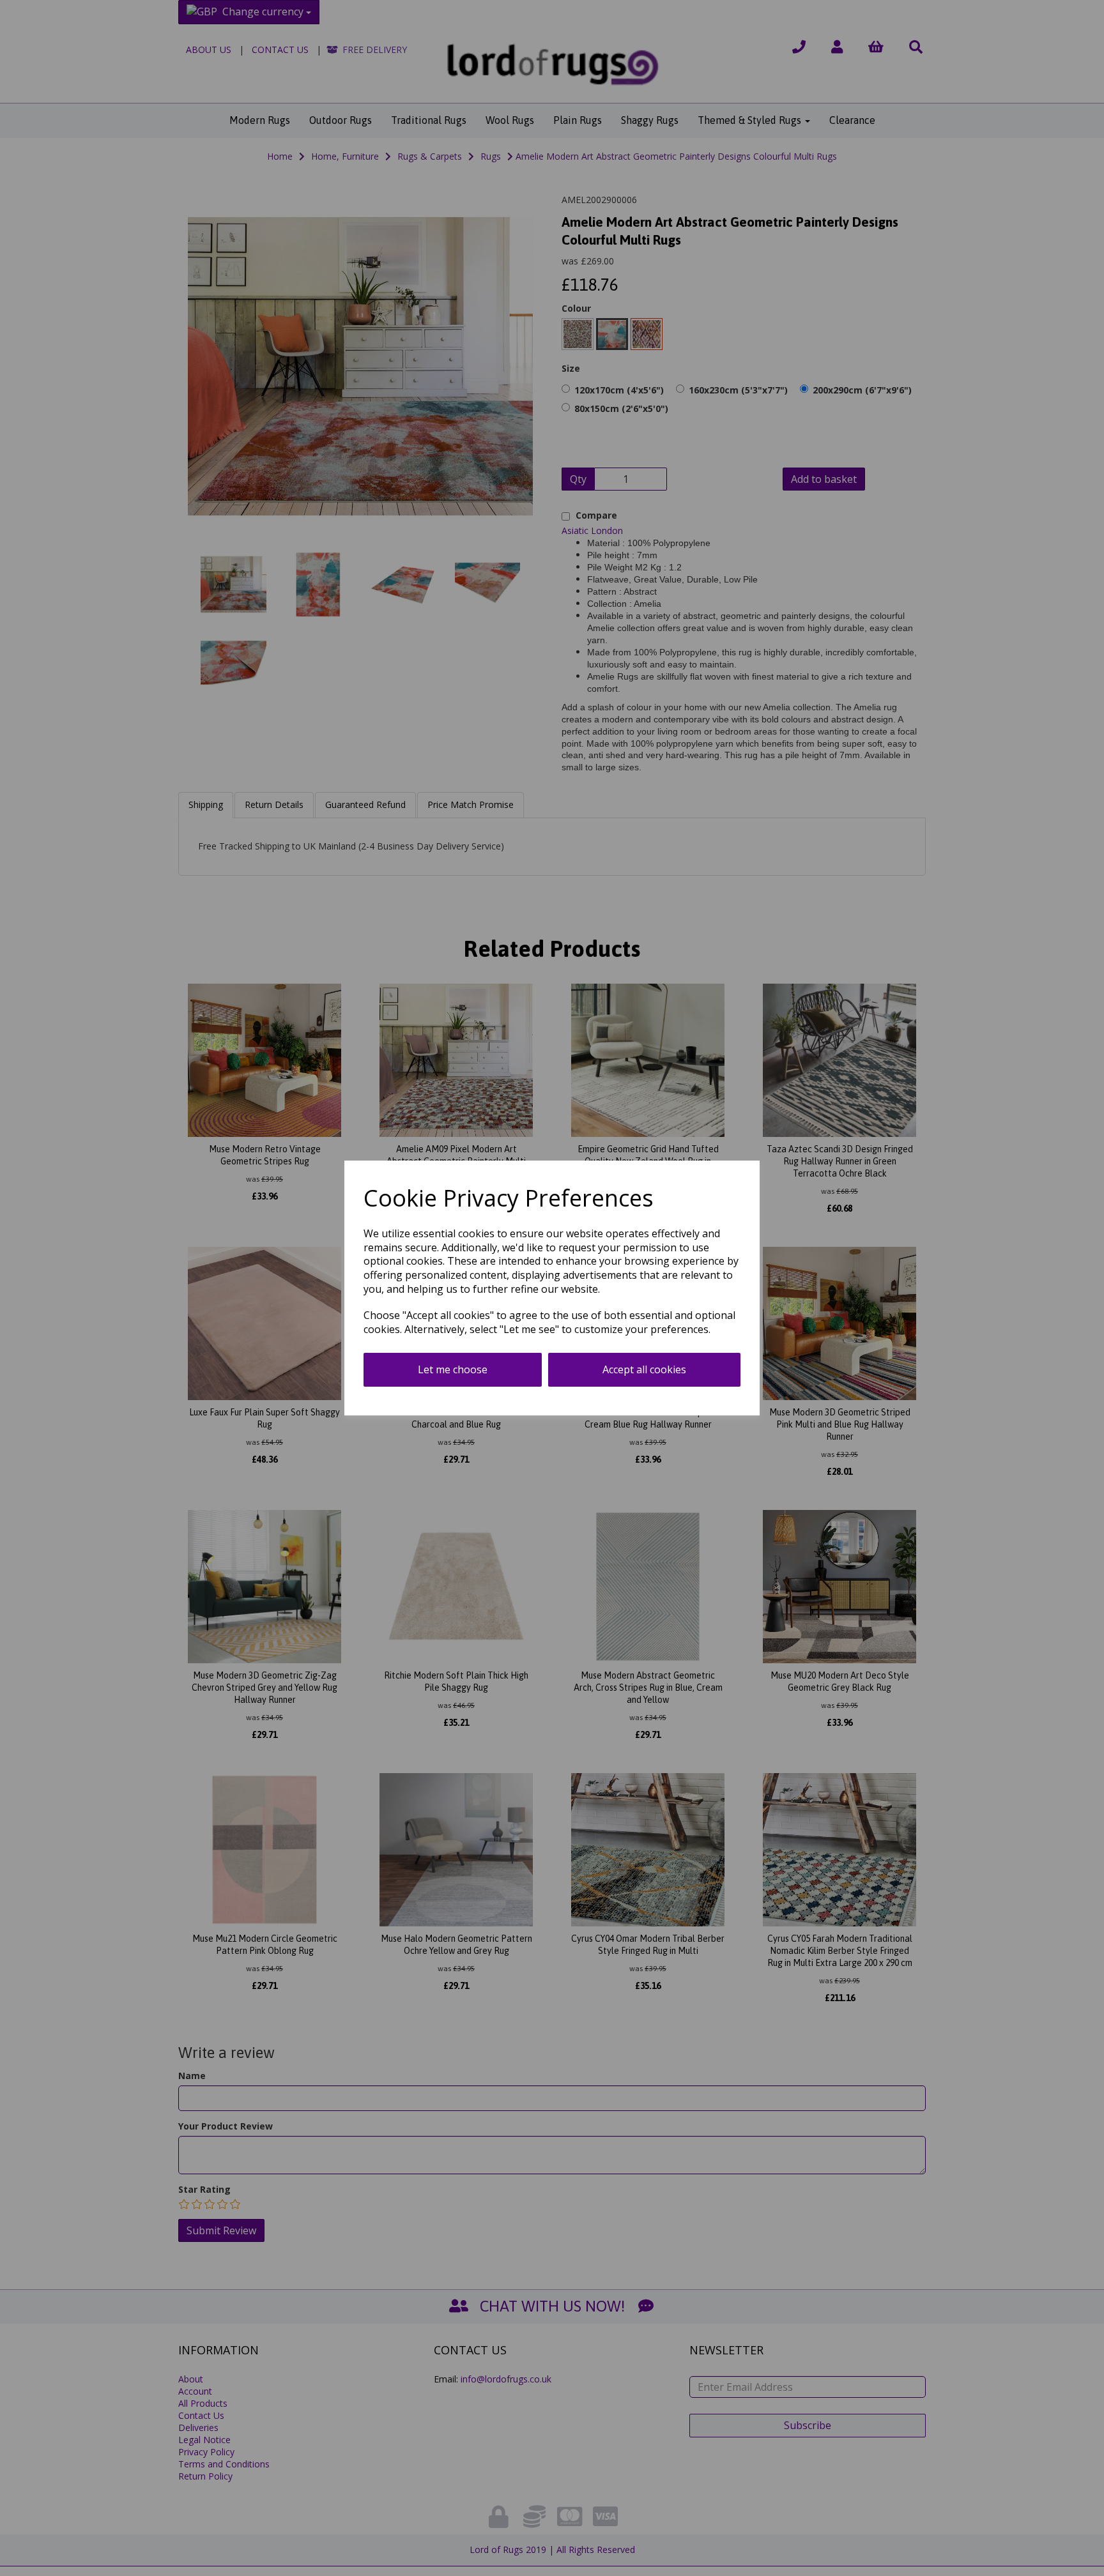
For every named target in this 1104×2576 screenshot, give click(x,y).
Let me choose (453, 1369)
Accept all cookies (644, 1369)
